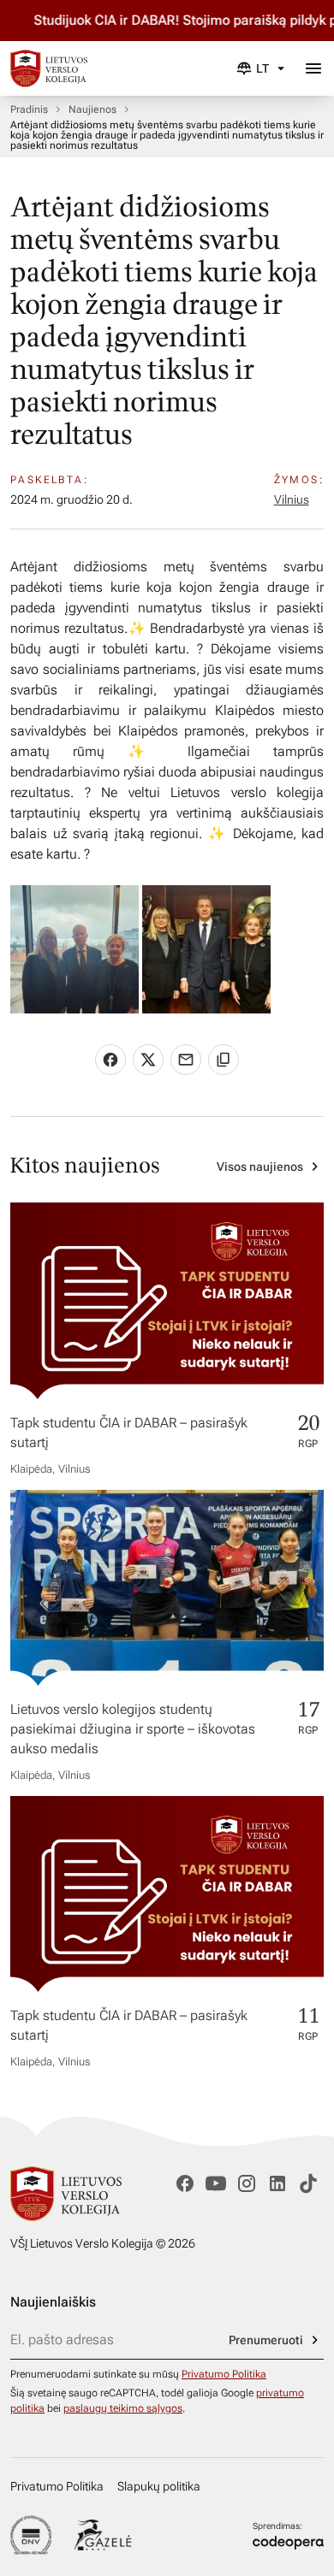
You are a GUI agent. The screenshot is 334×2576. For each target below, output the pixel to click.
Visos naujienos (260, 1167)
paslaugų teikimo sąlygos (123, 2408)
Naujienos (92, 109)
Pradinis (29, 109)
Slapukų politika (159, 2486)
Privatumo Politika (224, 2374)
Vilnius (292, 499)
